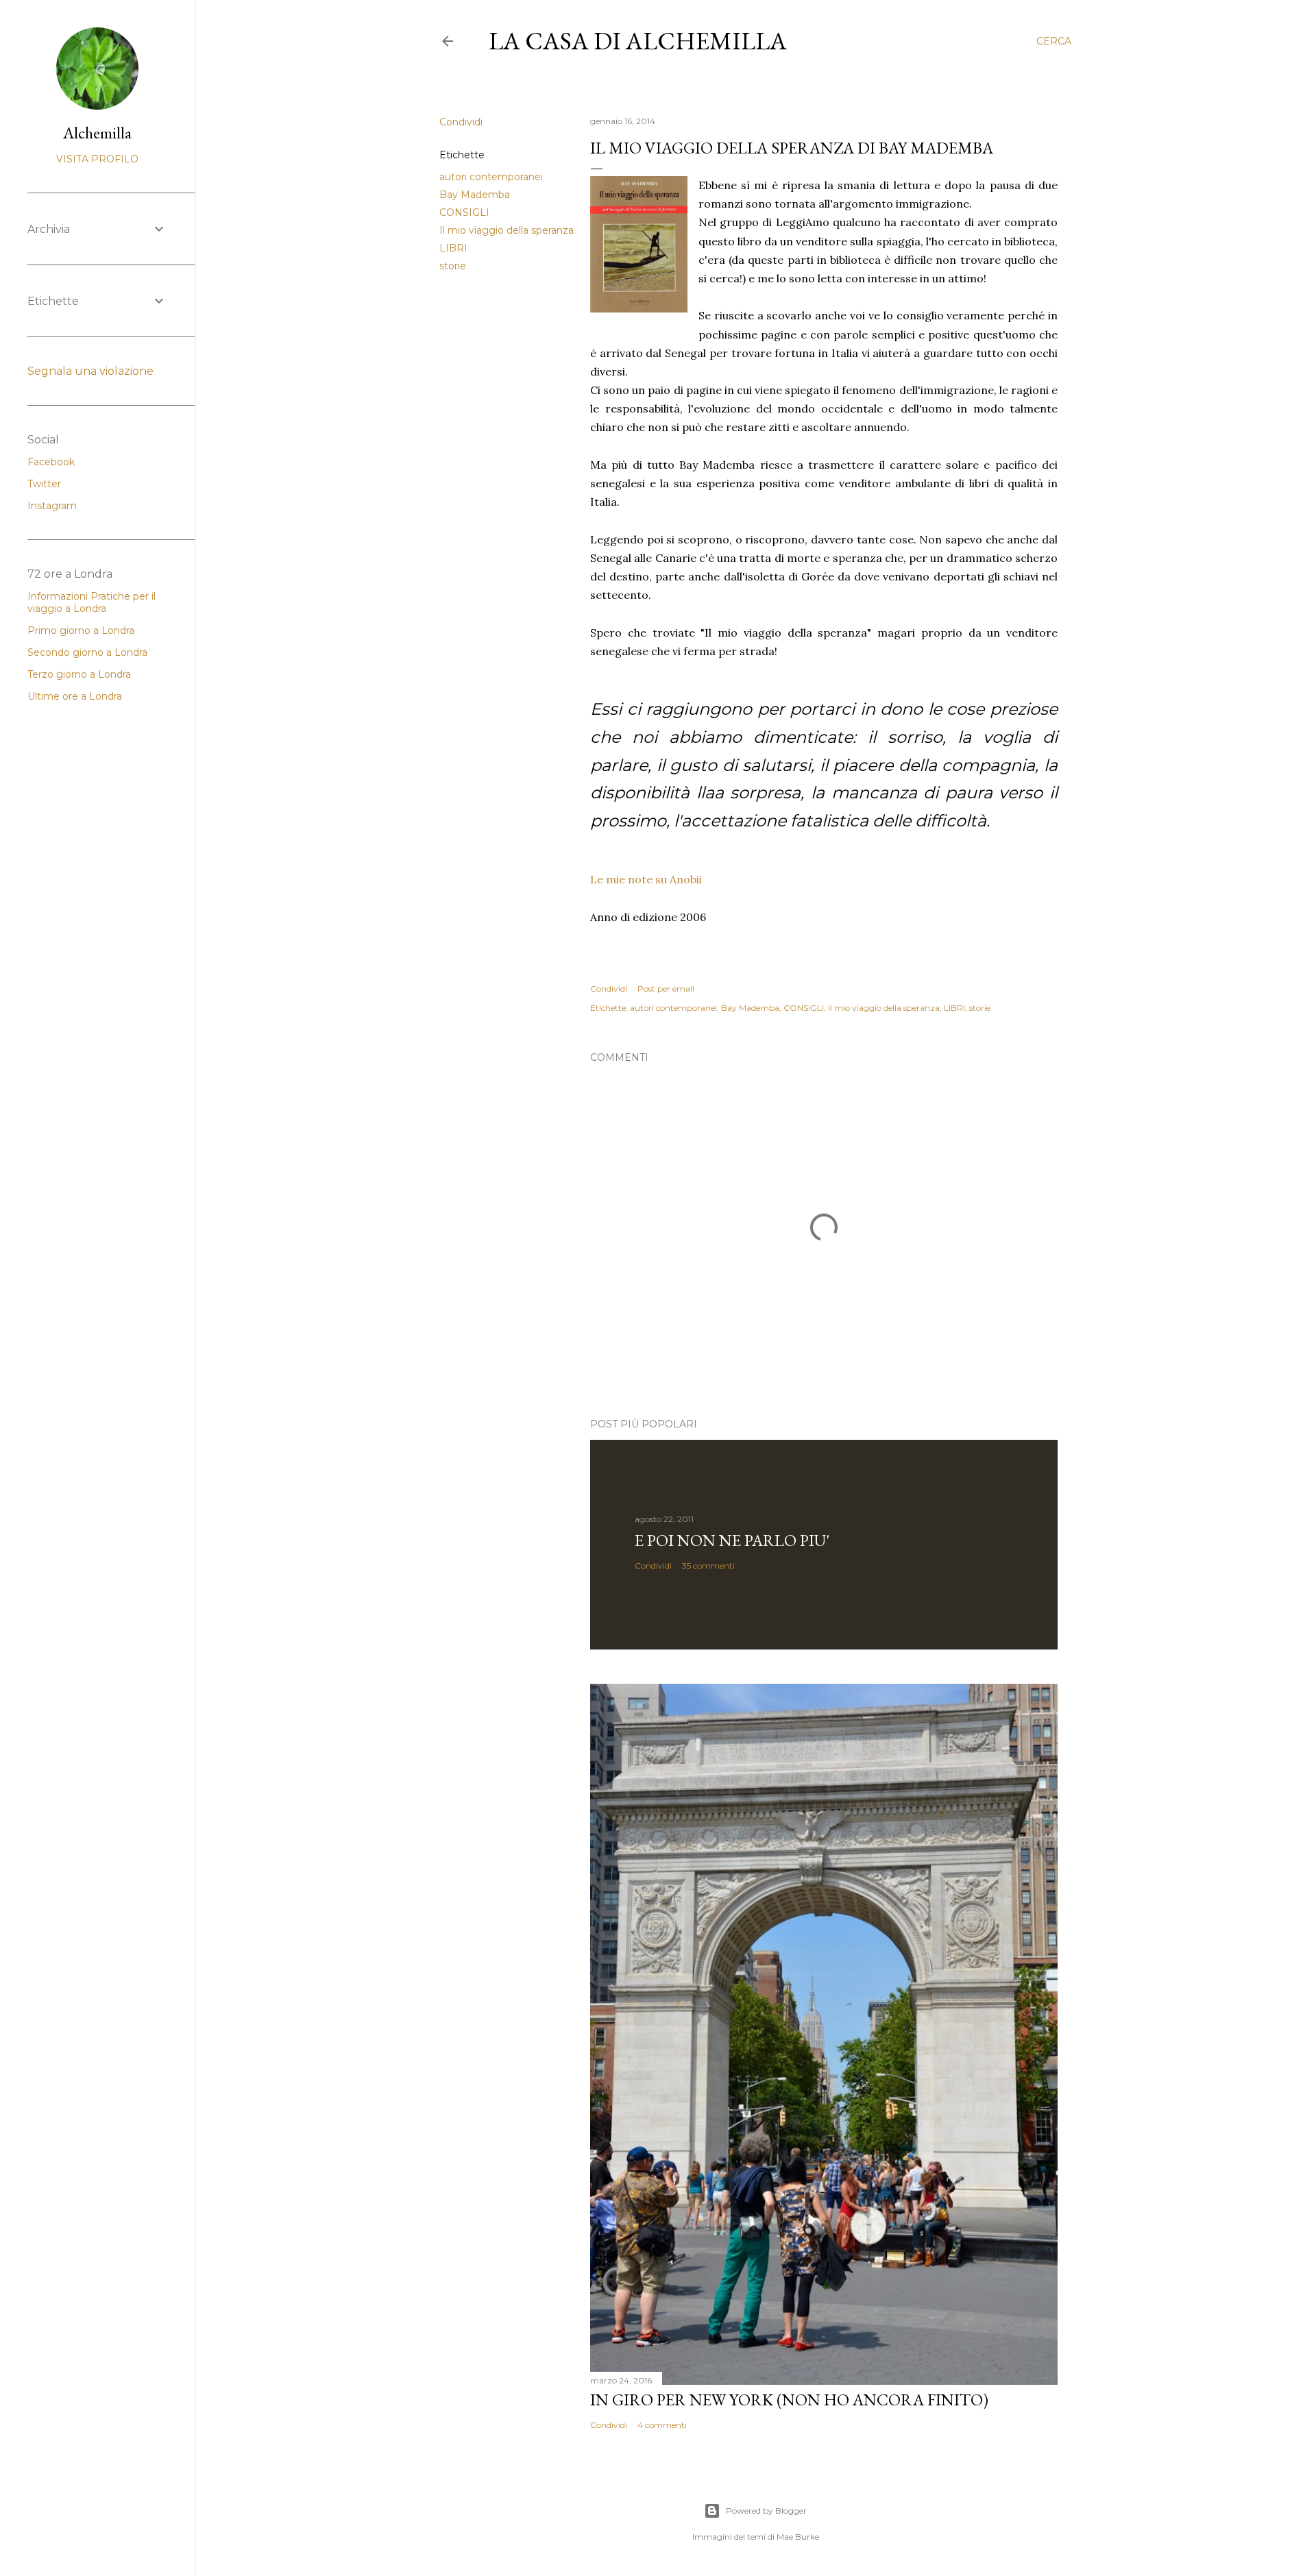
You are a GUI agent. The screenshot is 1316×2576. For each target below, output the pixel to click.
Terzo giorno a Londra (79, 674)
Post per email (666, 989)
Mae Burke (798, 2537)
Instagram (52, 506)
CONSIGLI (464, 212)
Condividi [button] (461, 122)
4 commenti (662, 2425)
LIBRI (453, 248)
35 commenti (708, 1566)
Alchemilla (97, 133)
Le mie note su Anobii (646, 879)
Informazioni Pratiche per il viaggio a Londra (92, 602)
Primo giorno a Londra (81, 630)
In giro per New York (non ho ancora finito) (789, 2400)
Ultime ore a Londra (75, 696)
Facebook (51, 462)
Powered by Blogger (766, 2511)
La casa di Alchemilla (638, 41)
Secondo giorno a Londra (87, 652)
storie (453, 266)
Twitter (44, 484)
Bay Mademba (475, 195)
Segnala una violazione (90, 371)
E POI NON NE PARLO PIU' (732, 1540)
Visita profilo (97, 159)
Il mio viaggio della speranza (507, 230)
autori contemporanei (491, 177)
